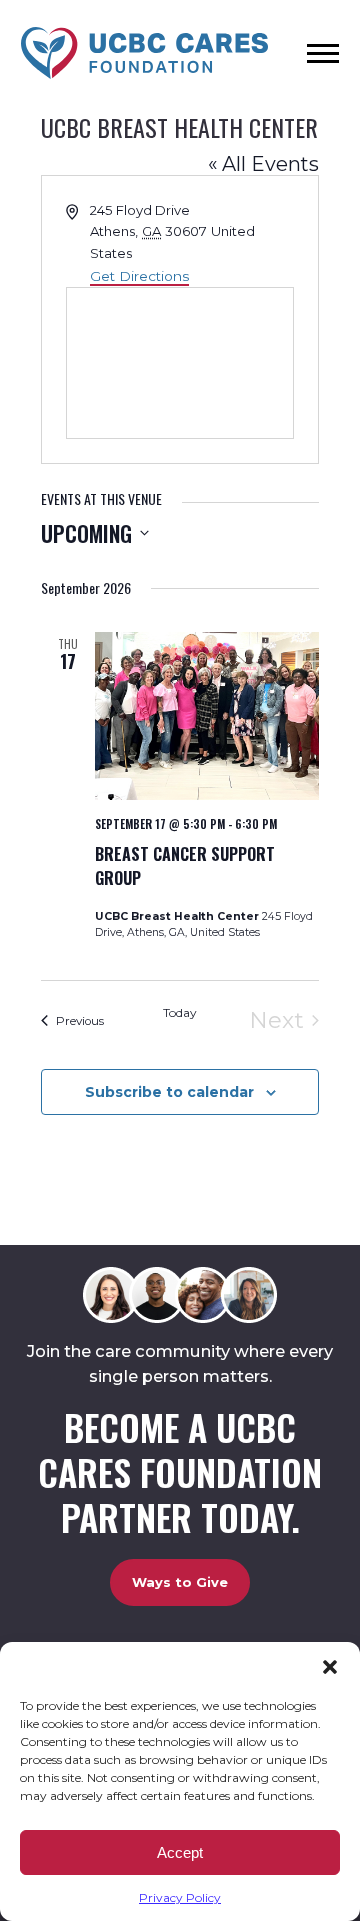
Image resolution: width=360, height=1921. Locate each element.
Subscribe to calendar (169, 1092)
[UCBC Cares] (144, 54)
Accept (180, 1852)
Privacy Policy (180, 1897)
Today (180, 1012)
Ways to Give (180, 1582)
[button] (330, 1667)
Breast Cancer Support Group (185, 866)
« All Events (263, 164)
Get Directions (139, 276)
